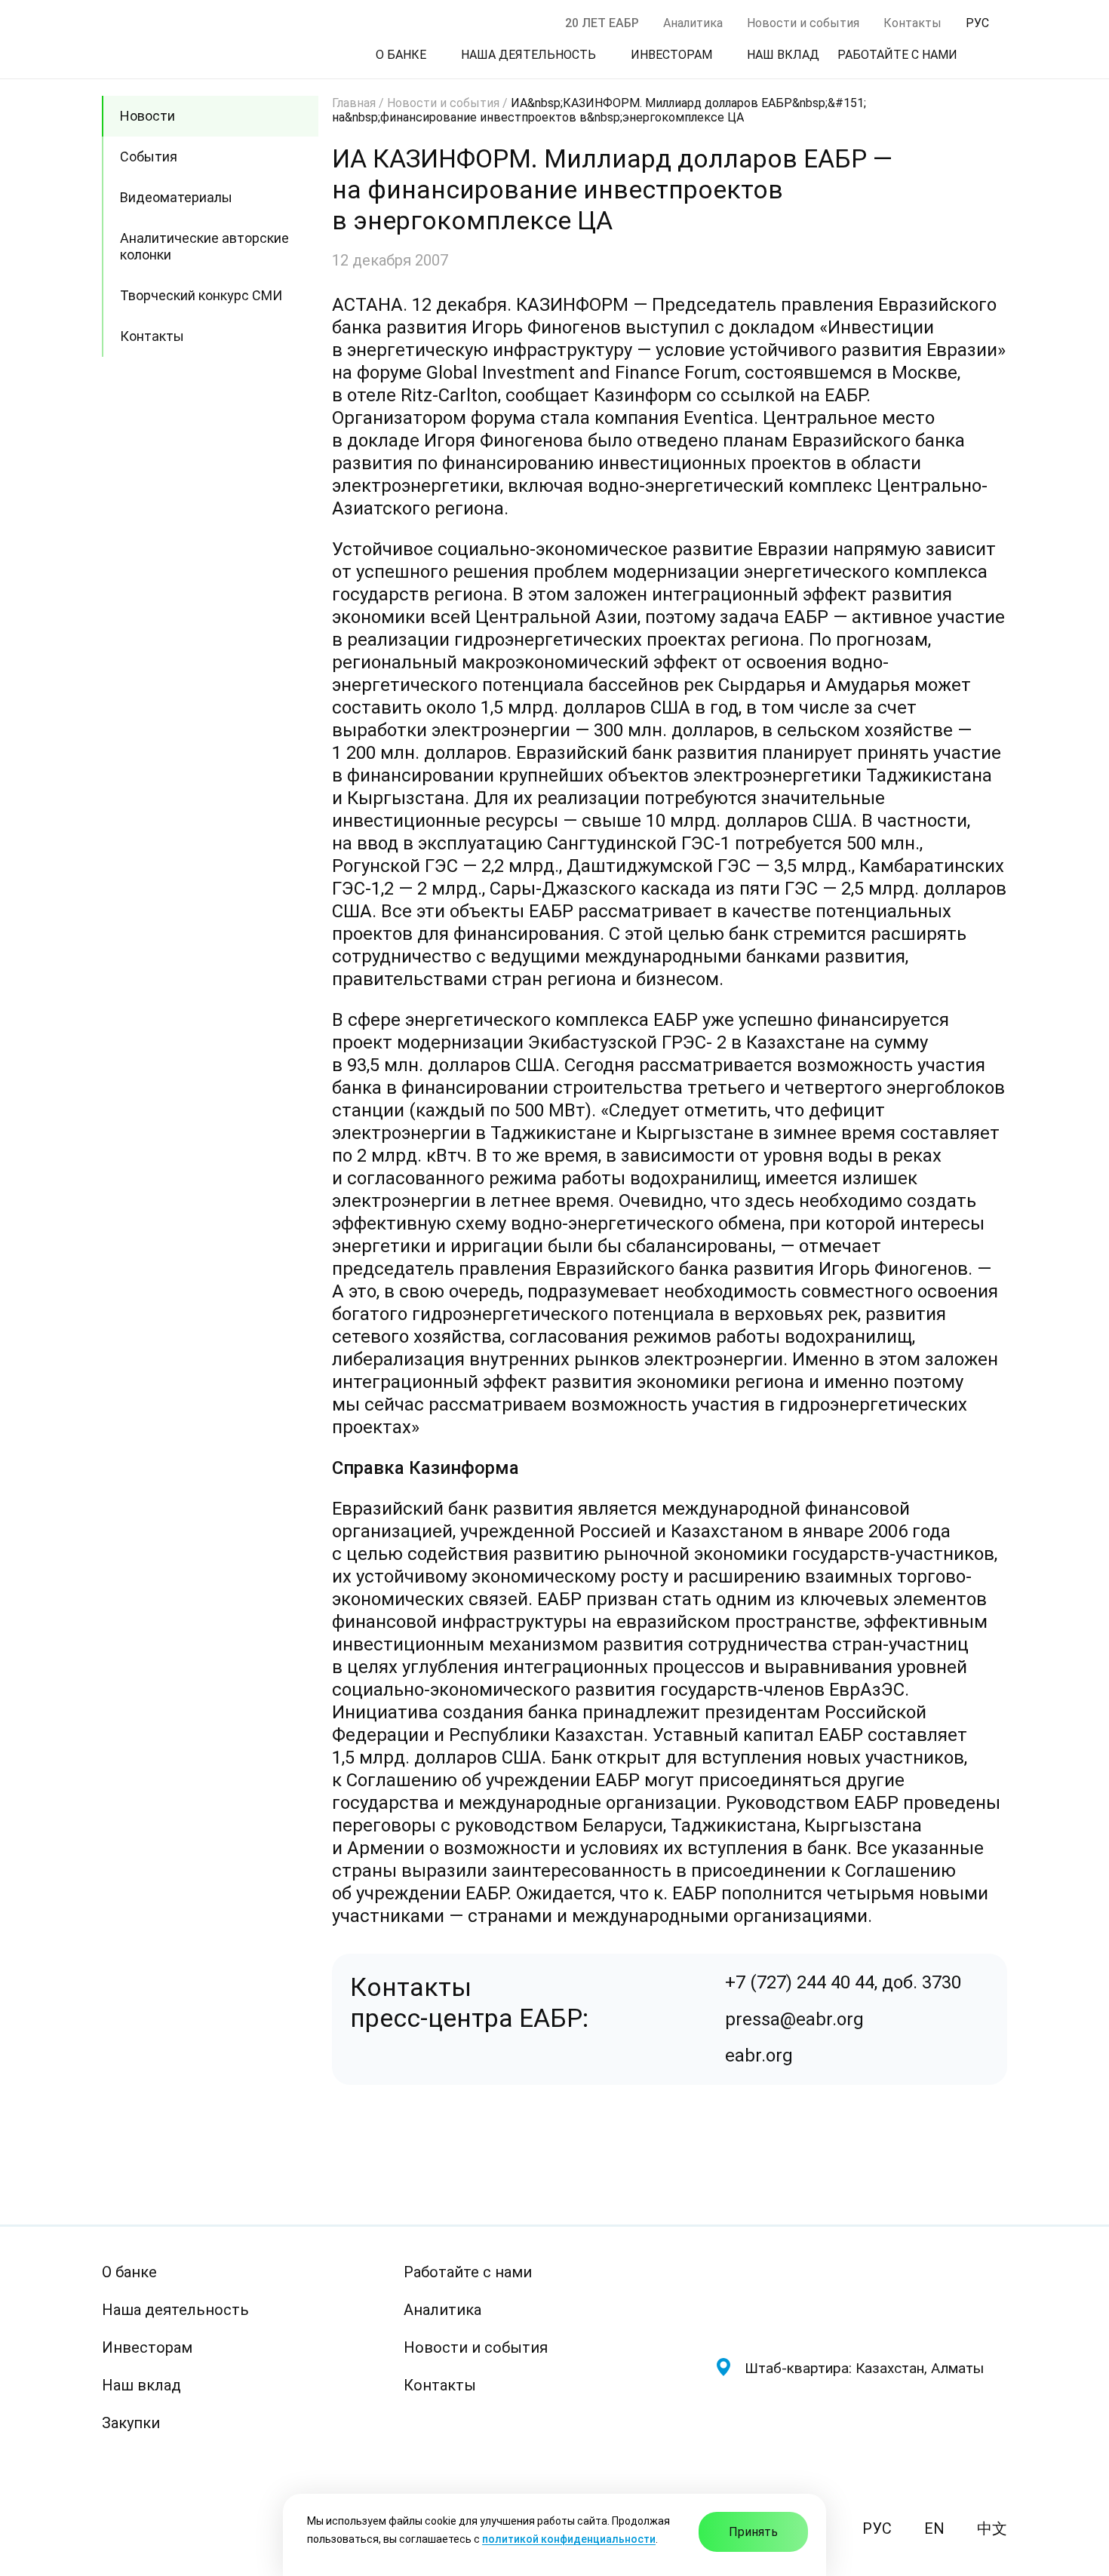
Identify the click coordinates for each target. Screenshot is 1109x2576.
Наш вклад (141, 2385)
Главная (354, 103)
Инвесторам (147, 2347)
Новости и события (803, 23)
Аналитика (693, 23)
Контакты (912, 23)
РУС (877, 2528)
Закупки (131, 2423)
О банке (129, 2272)
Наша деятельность (175, 2310)
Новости (147, 116)
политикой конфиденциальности (569, 2539)
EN (934, 2528)
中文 (992, 2528)
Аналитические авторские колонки (204, 246)
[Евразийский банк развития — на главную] (861, 2297)
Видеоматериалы (176, 197)
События (149, 157)
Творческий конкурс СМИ (201, 295)
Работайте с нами (468, 2272)
